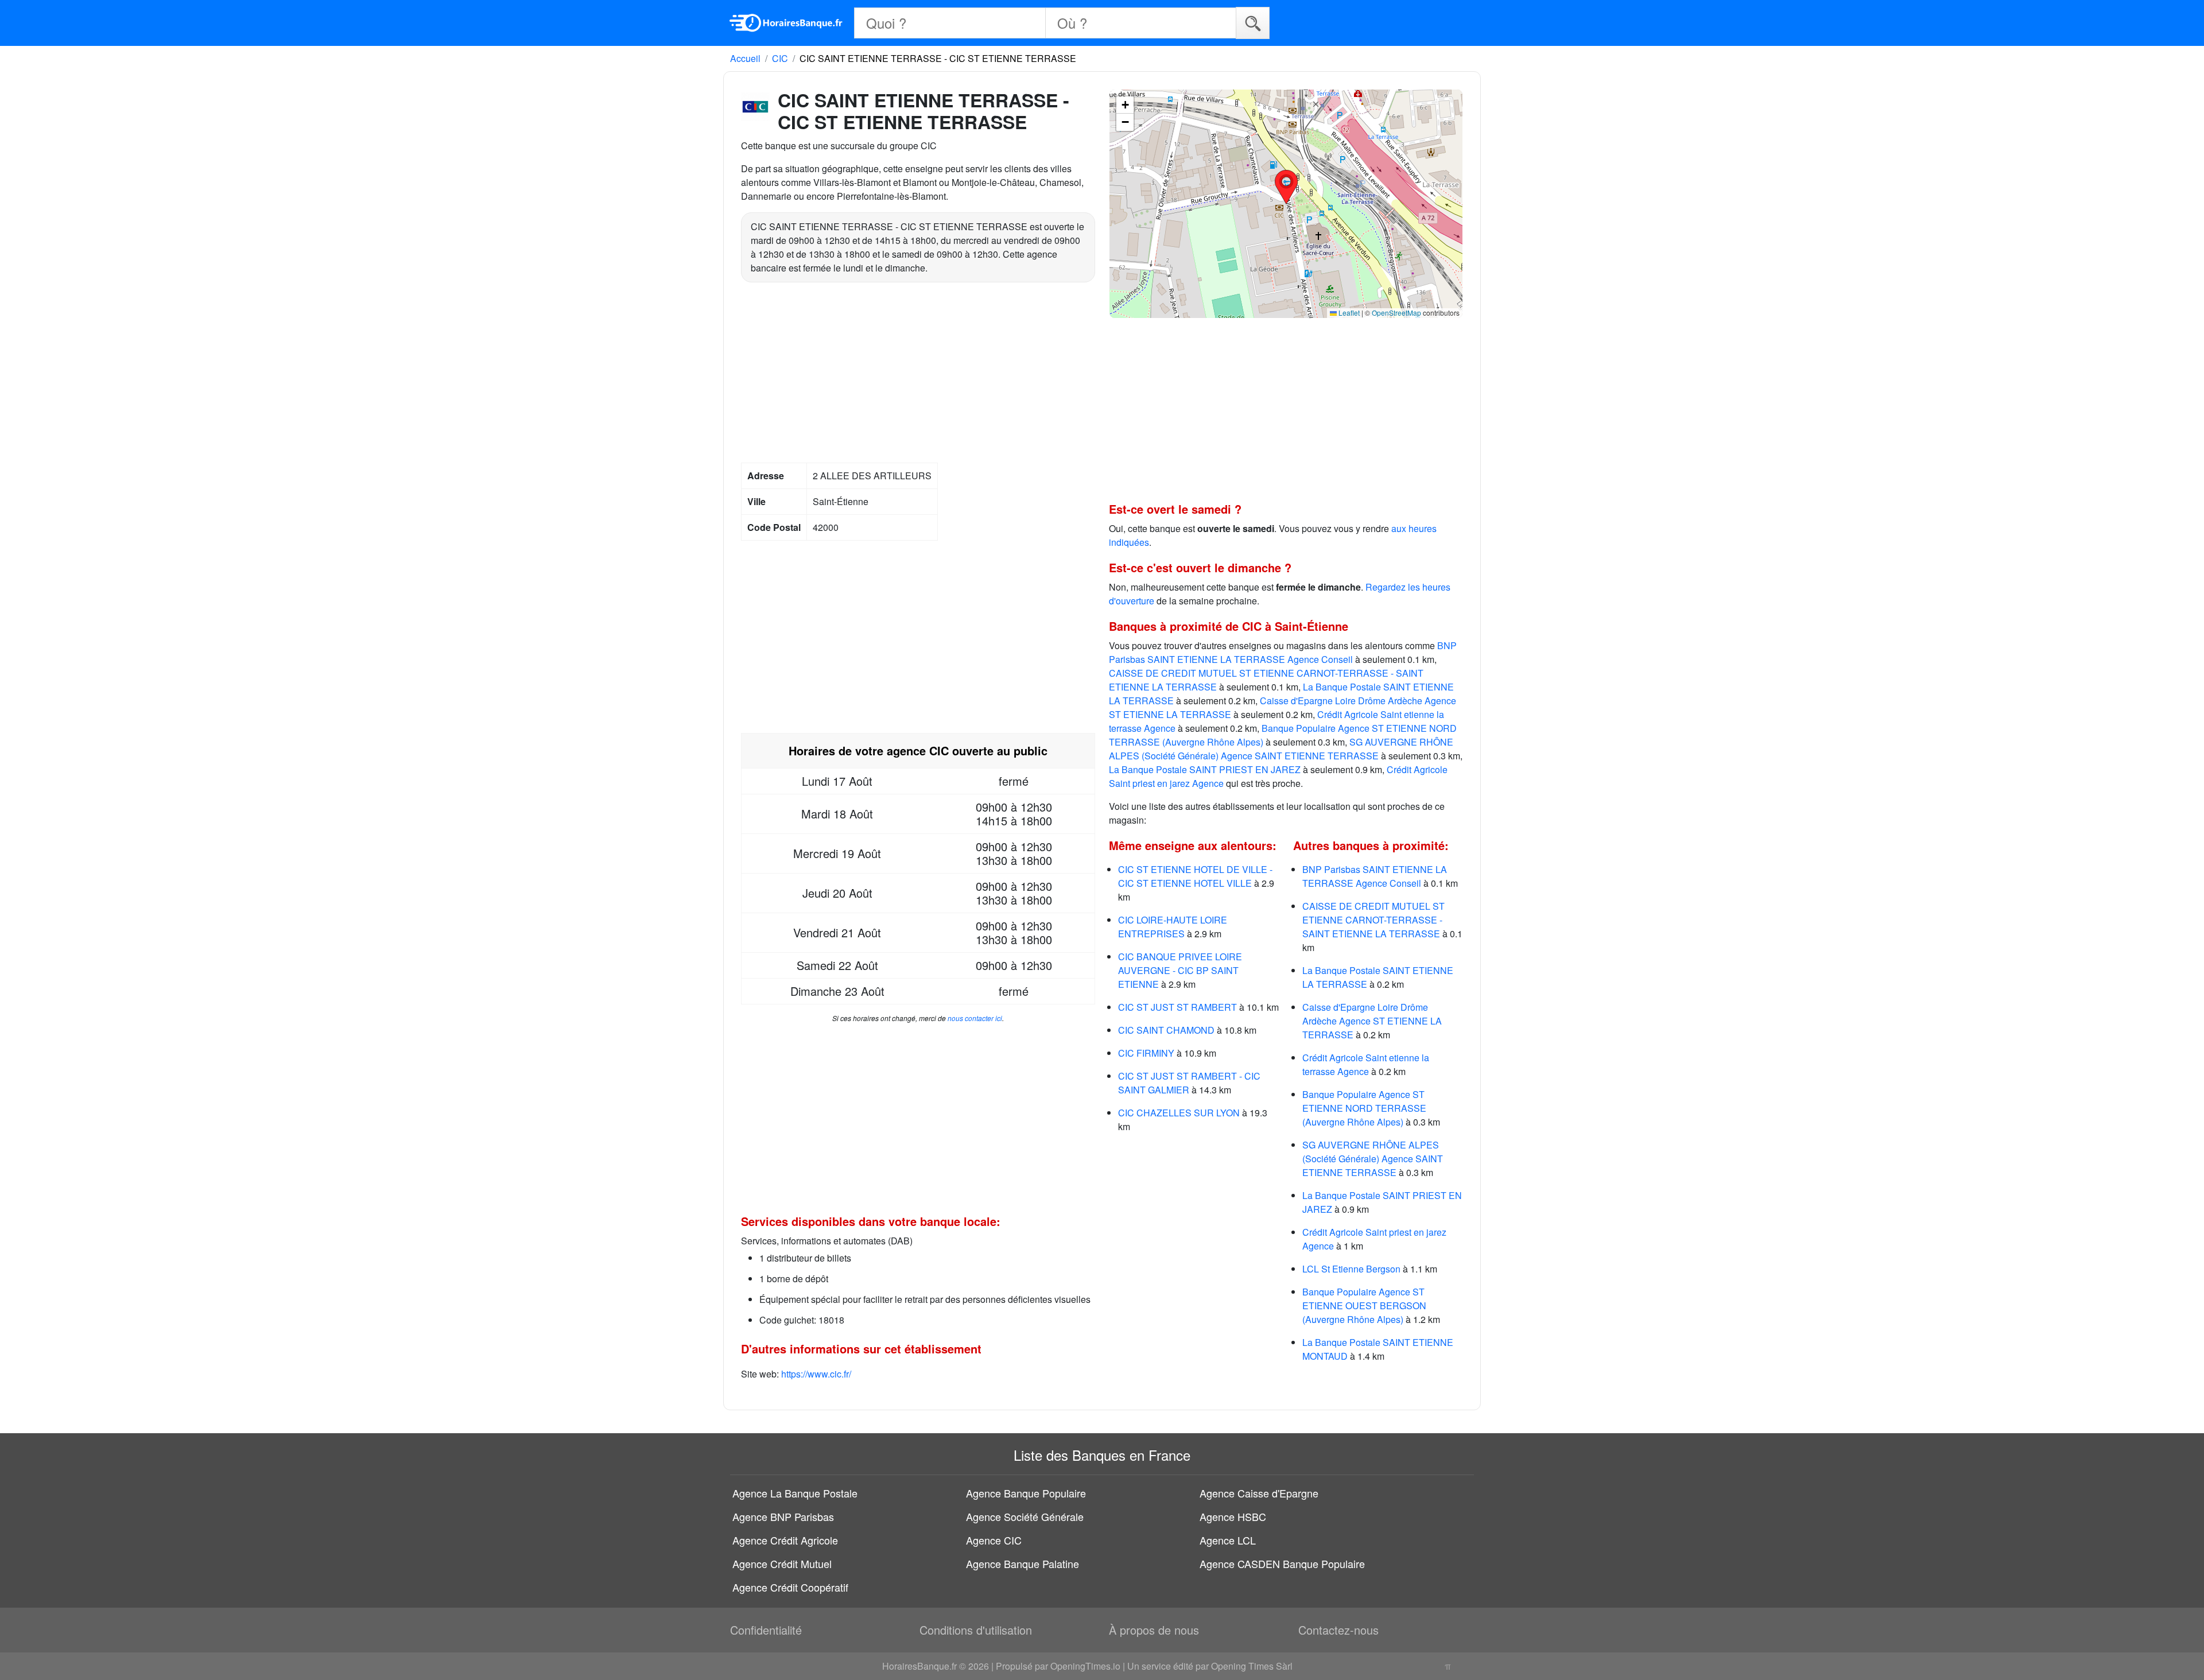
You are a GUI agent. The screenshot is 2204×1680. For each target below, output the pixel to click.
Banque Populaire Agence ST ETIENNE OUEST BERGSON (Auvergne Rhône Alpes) (1364, 1305)
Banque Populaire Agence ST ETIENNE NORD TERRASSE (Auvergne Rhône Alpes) (1364, 1108)
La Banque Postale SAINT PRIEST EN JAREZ (1205, 769)
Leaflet (1348, 313)
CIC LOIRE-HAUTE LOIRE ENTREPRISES (1173, 927)
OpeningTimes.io (1085, 1666)
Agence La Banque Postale (795, 1493)
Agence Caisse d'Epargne (1259, 1493)
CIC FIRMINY (1146, 1053)
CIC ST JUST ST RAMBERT (1177, 1007)
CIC (780, 58)
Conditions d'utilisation (976, 1630)
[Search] (1253, 23)
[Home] (786, 23)
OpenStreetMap (1396, 313)
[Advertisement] (918, 374)
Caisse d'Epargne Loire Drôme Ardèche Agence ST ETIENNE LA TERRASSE (1372, 1021)
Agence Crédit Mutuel (782, 1563)
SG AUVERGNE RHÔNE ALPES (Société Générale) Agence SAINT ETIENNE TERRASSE (1281, 749)
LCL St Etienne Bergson (1351, 1269)
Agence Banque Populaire (1026, 1493)
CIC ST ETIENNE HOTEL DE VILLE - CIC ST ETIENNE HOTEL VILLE (1195, 876)
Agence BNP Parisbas (783, 1516)
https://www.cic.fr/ (816, 1374)
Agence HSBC (1233, 1516)
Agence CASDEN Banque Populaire (1282, 1563)
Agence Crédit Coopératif (790, 1587)
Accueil (745, 58)
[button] (1286, 187)
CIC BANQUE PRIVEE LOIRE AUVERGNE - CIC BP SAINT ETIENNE (1180, 970)
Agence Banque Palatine (1023, 1563)
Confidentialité (766, 1630)
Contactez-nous (1338, 1630)
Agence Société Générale (1025, 1516)
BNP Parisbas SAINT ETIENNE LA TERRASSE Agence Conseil (1283, 652)
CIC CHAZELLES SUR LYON (1179, 1113)
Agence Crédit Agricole (785, 1540)
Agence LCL (1228, 1540)
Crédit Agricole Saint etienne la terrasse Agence (1366, 1064)
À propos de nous (1154, 1630)
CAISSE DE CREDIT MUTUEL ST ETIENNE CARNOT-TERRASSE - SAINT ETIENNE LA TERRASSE (1373, 920)
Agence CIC (994, 1540)
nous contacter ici (975, 1018)
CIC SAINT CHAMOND (1166, 1030)
